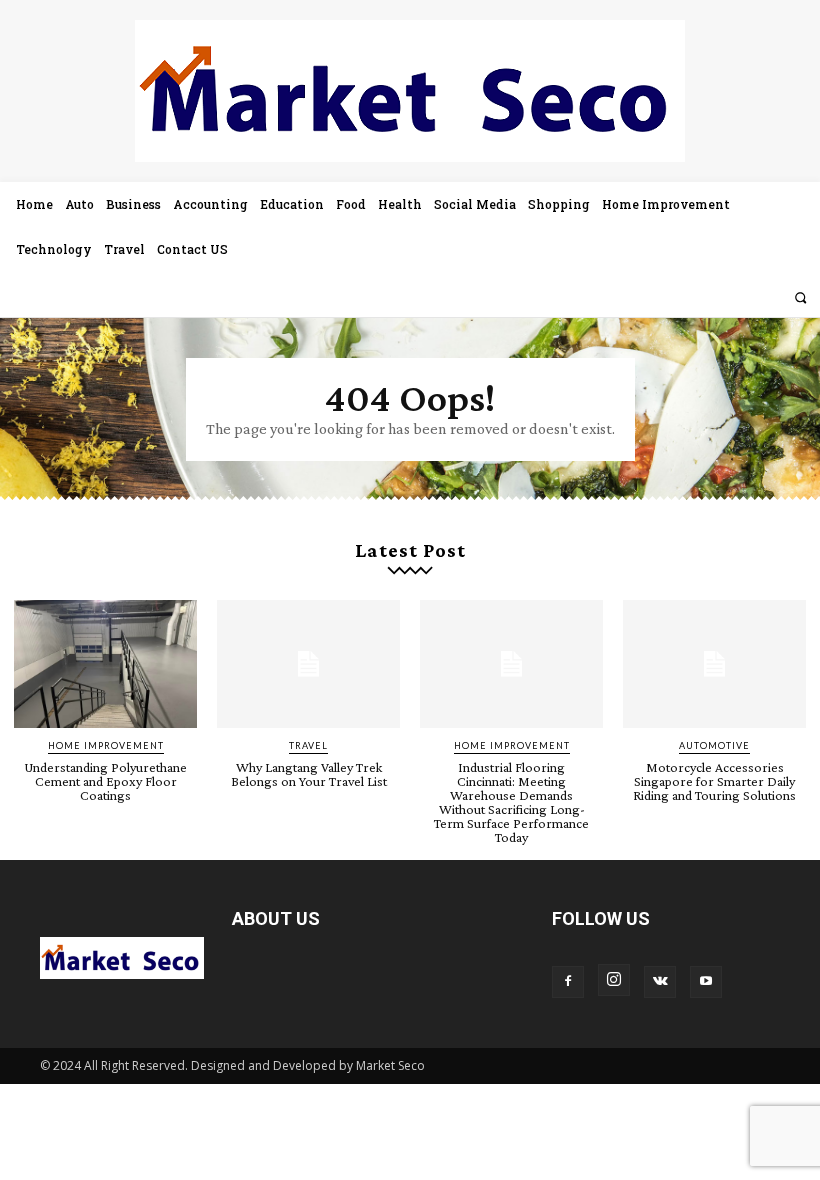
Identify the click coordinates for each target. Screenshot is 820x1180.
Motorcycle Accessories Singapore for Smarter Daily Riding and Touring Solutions (714, 781)
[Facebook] (568, 982)
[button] (800, 297)
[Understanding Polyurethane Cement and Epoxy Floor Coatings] (105, 664)
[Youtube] (706, 982)
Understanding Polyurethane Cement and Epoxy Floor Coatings (105, 781)
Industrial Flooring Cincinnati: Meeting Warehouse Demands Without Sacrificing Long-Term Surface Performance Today (511, 802)
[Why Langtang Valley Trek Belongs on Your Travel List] (308, 664)
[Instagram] (614, 980)
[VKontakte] (660, 982)
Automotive (714, 745)
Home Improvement (106, 745)
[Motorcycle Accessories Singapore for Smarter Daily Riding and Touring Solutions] (714, 664)
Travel (308, 745)
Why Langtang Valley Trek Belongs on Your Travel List (309, 774)
